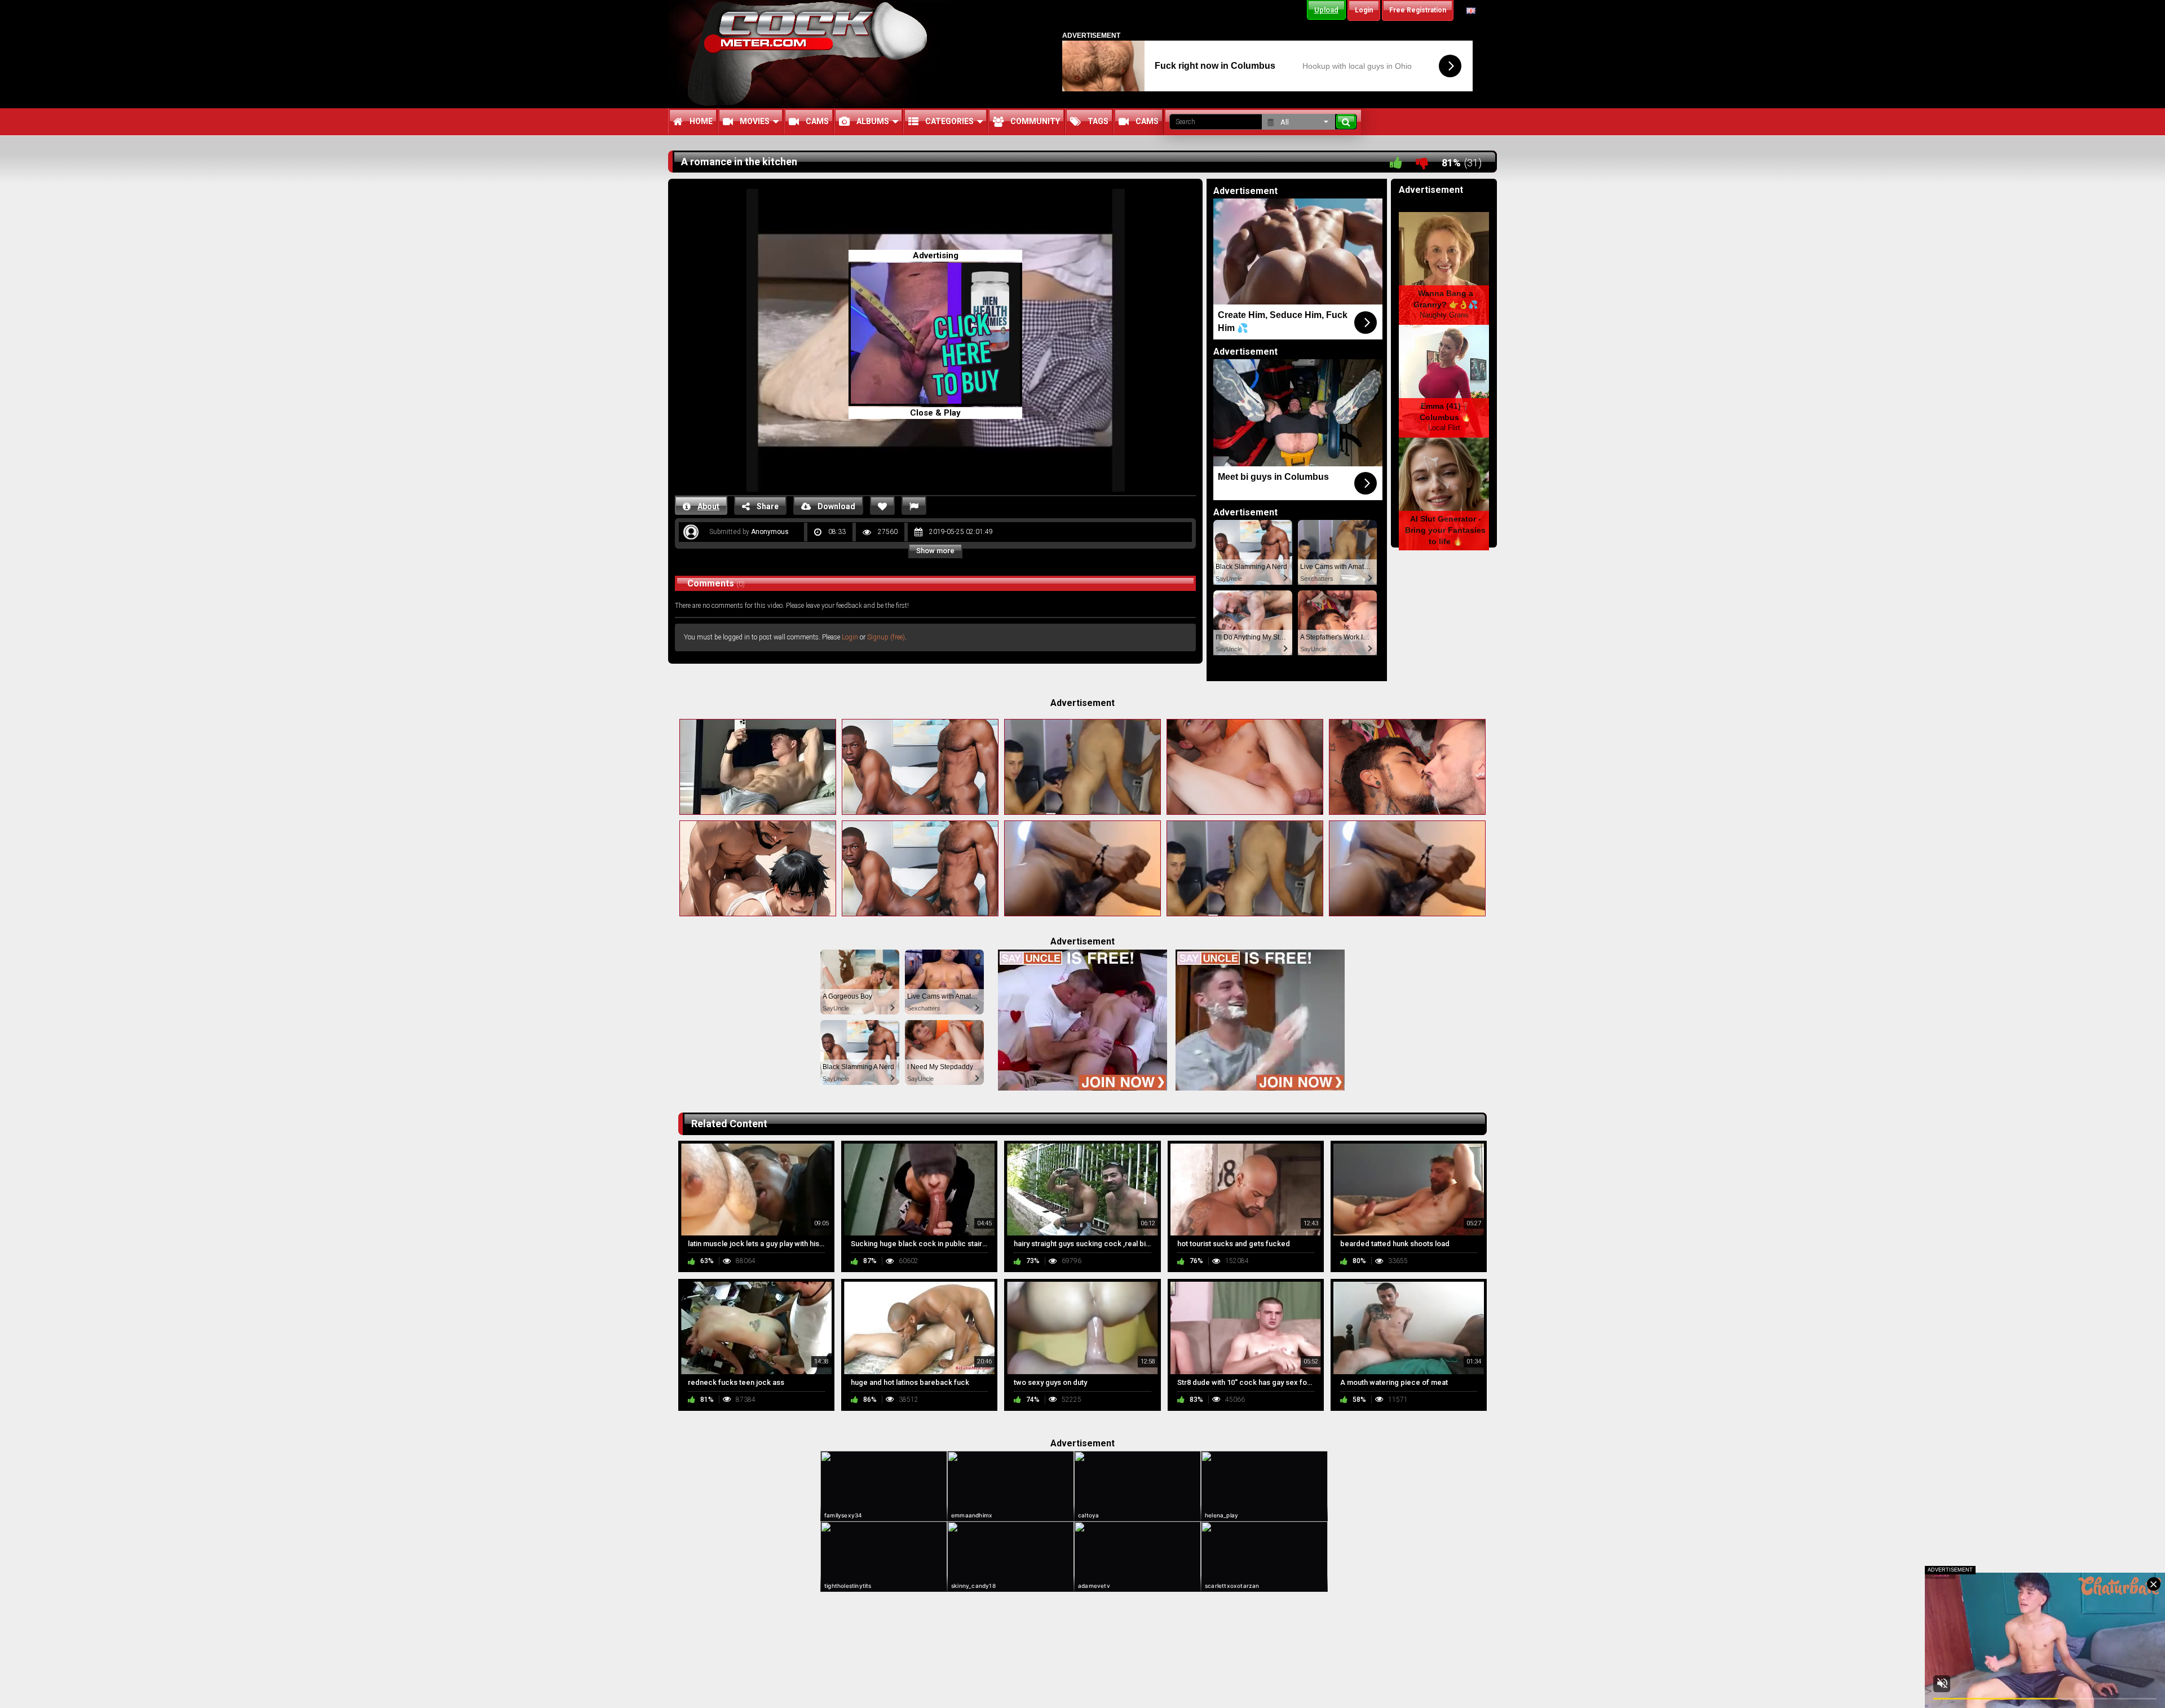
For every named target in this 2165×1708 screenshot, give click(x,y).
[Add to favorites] (882, 506)
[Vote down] (1422, 163)
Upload (1326, 10)
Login (850, 637)
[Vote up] (1396, 163)
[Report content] (914, 506)
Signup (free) (886, 637)
